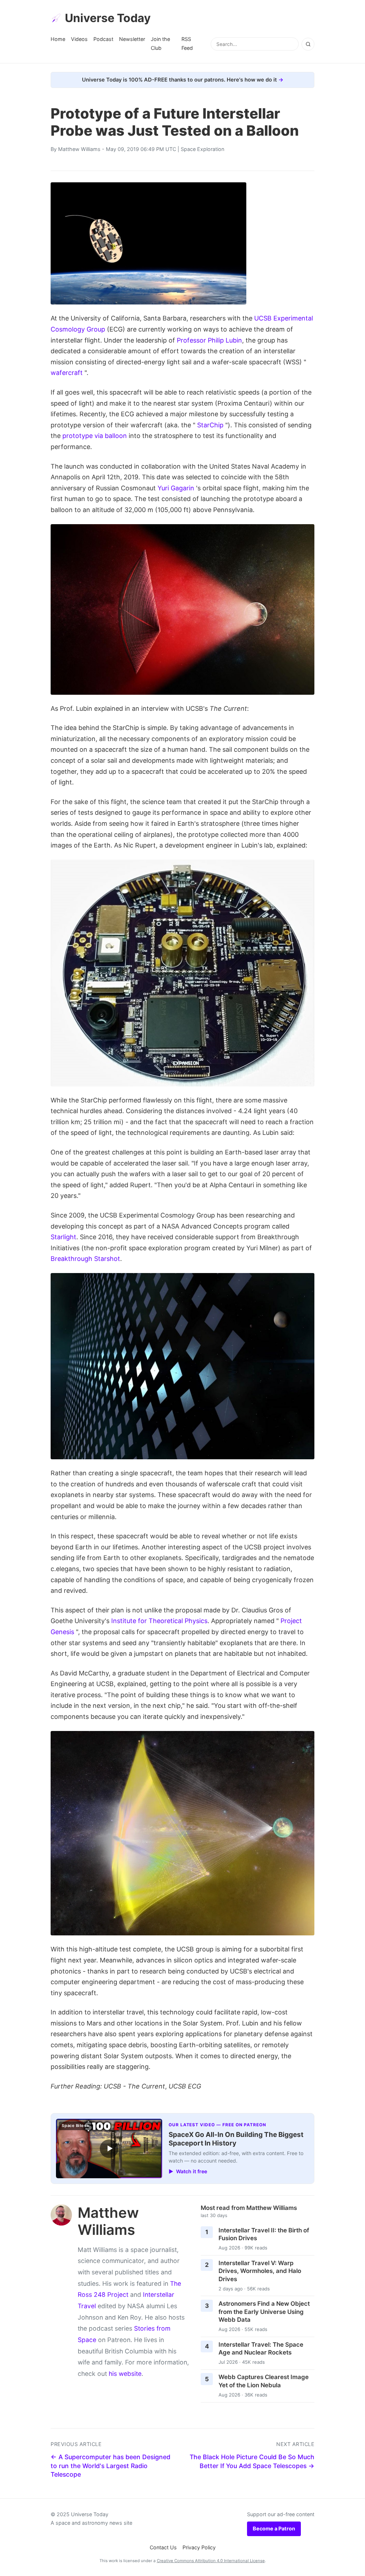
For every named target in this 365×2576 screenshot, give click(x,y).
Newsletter (132, 39)
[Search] (308, 44)
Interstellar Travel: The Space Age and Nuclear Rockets (261, 2349)
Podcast (103, 39)
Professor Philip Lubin (209, 340)
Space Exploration (202, 149)
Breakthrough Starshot (85, 1259)
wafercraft (67, 373)
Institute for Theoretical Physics (159, 1621)
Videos (79, 39)
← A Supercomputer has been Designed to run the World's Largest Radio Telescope (110, 2466)
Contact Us (163, 2547)
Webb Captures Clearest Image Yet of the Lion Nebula (264, 2381)
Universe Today (108, 18)
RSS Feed (187, 43)
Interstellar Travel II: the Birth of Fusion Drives (264, 2234)
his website (125, 2374)
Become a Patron (274, 2528)
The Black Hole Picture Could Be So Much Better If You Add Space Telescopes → (252, 2461)
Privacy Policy (199, 2547)
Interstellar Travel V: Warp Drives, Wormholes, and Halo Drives (260, 2271)
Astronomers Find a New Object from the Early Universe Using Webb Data (264, 2312)
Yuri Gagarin (176, 488)
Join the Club (160, 43)
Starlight (63, 1237)
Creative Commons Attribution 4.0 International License (211, 2561)
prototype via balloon (95, 436)
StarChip (210, 425)
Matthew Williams (79, 149)
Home (58, 39)
